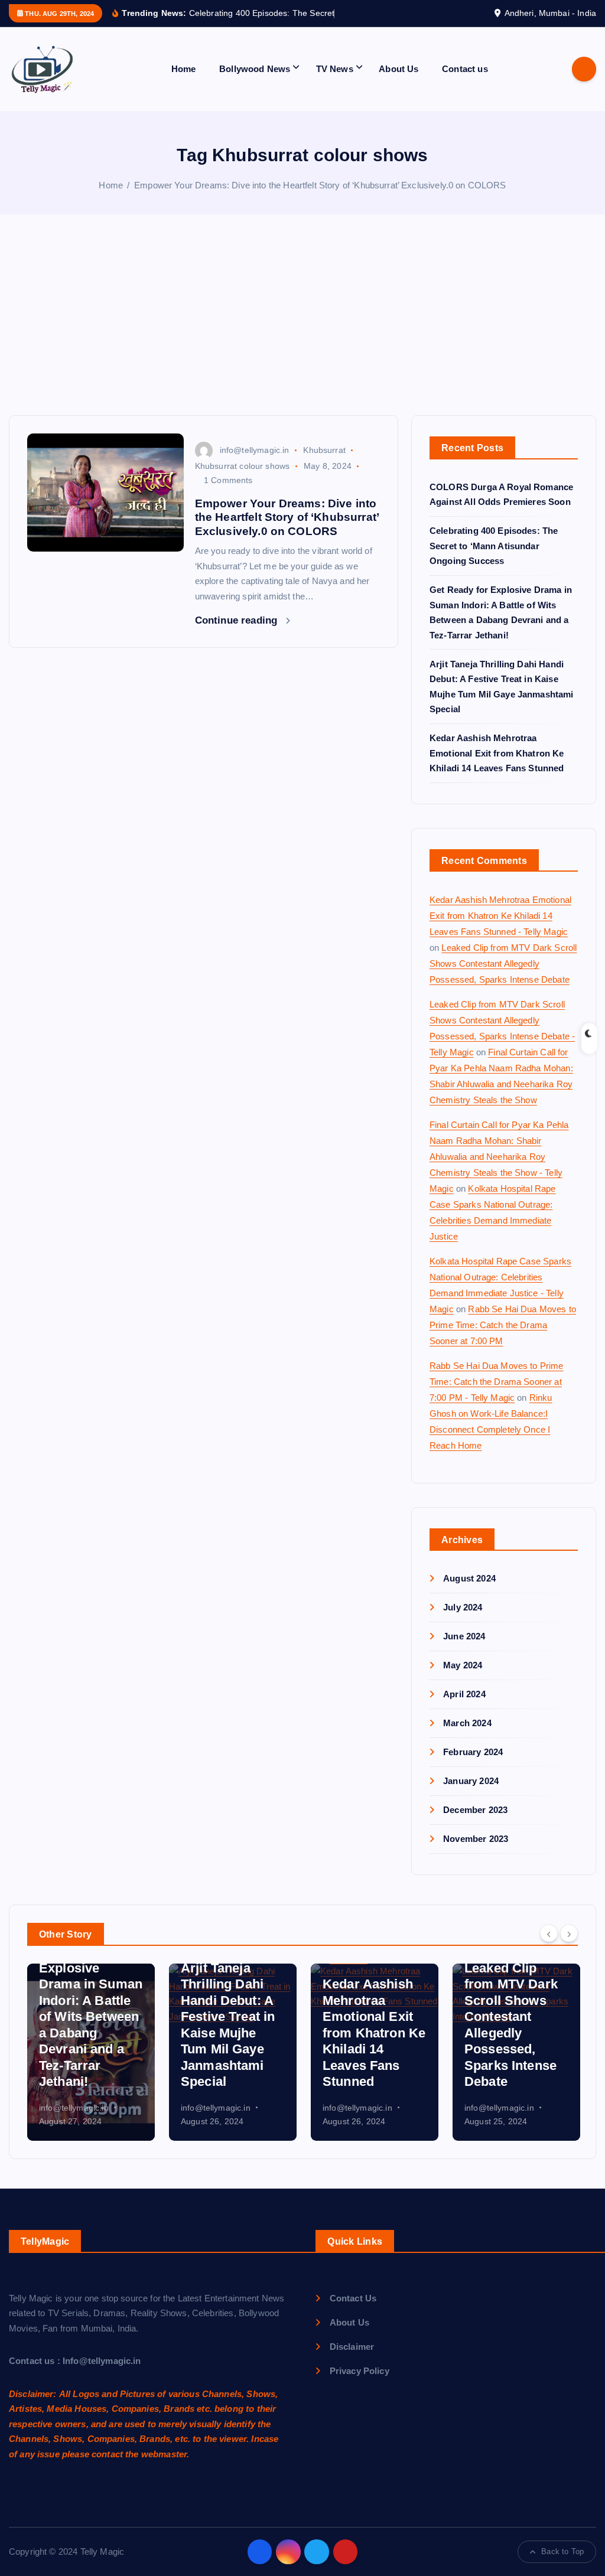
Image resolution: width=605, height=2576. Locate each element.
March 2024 (467, 1737)
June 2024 (464, 1650)
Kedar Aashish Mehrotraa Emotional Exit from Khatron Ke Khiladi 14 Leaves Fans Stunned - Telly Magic (500, 929)
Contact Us (353, 2312)
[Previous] (549, 1947)
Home (184, 82)
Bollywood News (255, 82)
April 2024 (464, 1708)
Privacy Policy (359, 2384)
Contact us (465, 82)
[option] (91, 2066)
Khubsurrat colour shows (242, 480)
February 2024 (473, 1765)
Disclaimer (352, 2360)
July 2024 (463, 1621)
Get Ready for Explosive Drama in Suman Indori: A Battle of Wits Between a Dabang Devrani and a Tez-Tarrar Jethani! (91, 2031)
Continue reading (238, 634)
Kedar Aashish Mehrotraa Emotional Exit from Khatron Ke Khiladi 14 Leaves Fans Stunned (497, 767)
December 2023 (475, 1823)
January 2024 (471, 1794)
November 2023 (476, 1852)
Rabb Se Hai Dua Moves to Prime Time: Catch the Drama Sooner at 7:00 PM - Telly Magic (497, 1395)
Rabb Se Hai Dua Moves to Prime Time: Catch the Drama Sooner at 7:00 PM (503, 1338)
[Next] (569, 1947)
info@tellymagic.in (255, 464)
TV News (335, 82)
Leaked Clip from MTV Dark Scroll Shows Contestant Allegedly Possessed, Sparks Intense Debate (503, 977)
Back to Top (562, 2565)
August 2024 (469, 1592)
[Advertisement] (302, 341)
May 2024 (463, 1679)
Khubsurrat (324, 464)
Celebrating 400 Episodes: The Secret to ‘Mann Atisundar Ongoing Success (494, 559)
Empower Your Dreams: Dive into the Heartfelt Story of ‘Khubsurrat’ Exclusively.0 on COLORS (320, 199)
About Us (399, 82)
